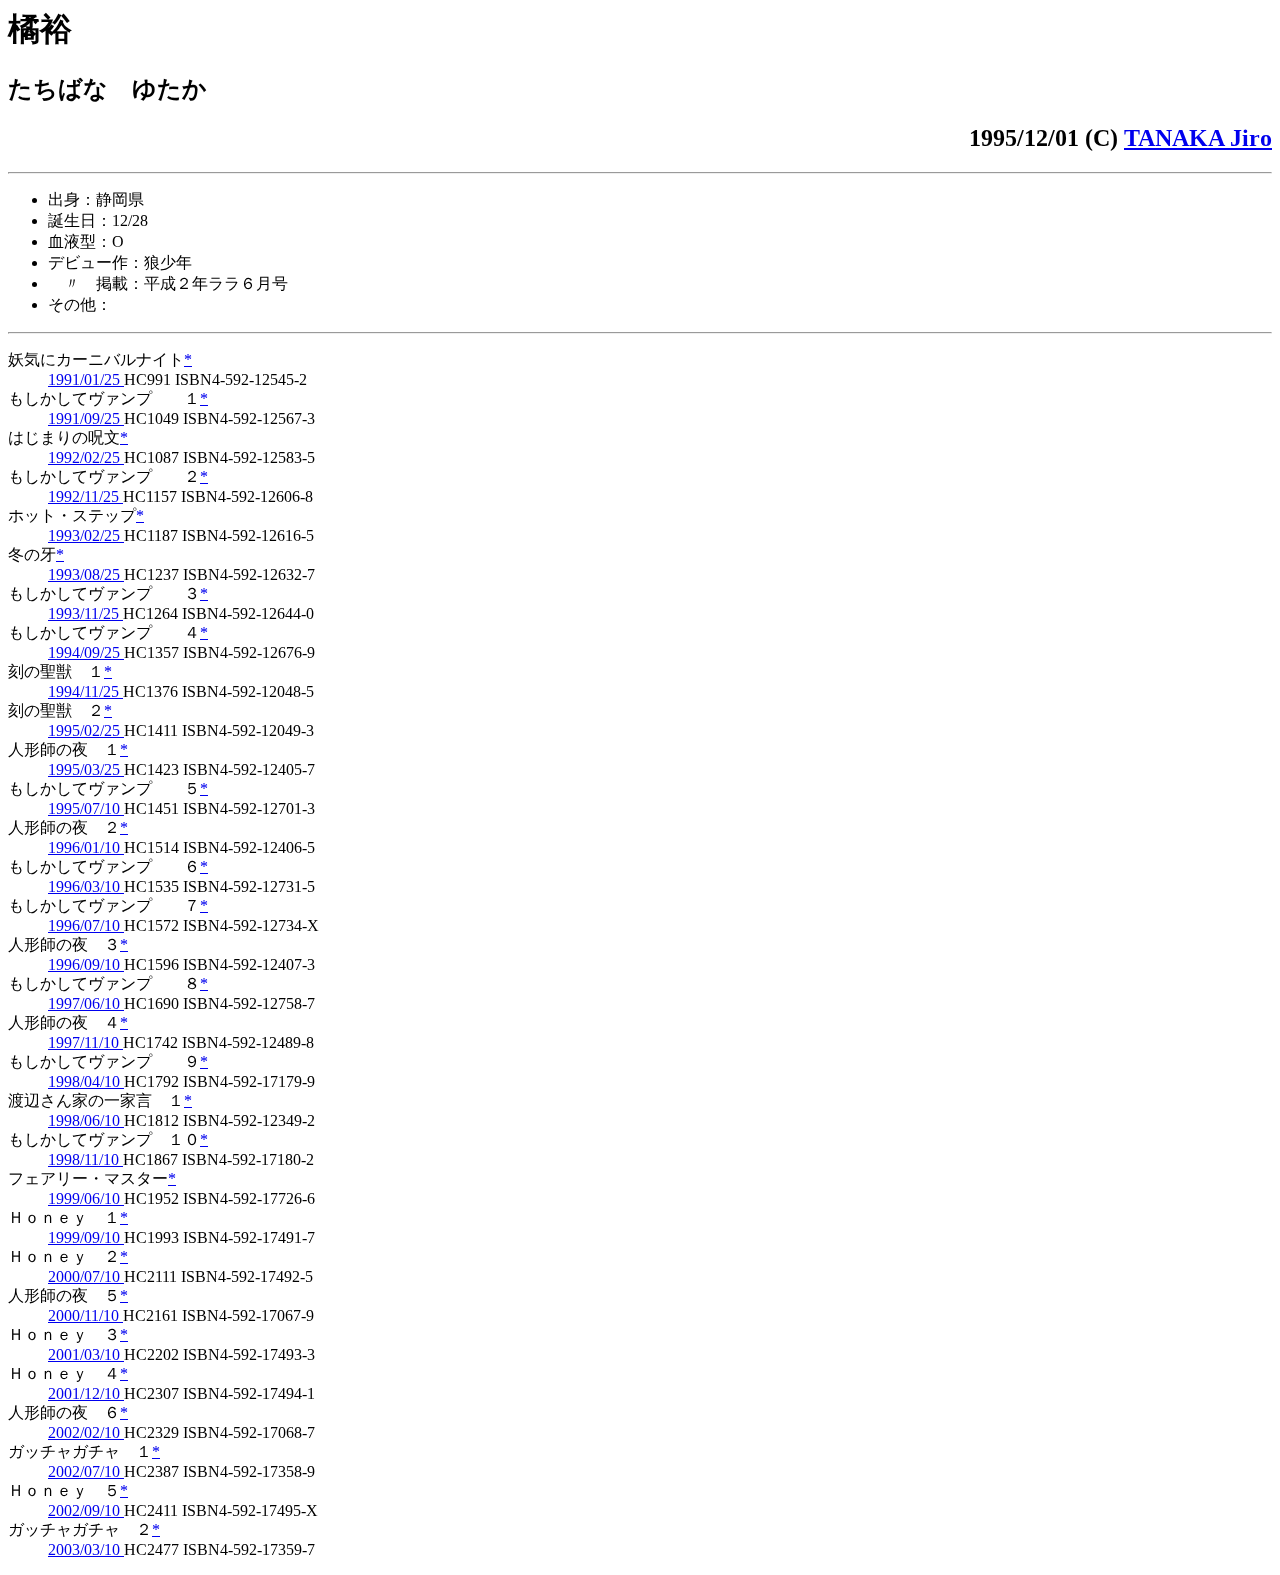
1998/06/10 (86, 1120)
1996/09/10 (86, 964)
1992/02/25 (86, 457)
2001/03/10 (86, 1354)
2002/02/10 (86, 1432)
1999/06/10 (86, 1198)
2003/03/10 (86, 1549)
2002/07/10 (86, 1471)
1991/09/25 (86, 418)
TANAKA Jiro (1198, 138)
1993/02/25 (86, 535)
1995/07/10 (86, 808)
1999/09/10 (86, 1237)
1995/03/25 (86, 769)
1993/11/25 (85, 613)
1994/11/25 (85, 691)
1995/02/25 (86, 730)
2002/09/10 (86, 1510)
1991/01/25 (86, 379)
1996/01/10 (86, 847)
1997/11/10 (85, 1042)
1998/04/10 (86, 1081)
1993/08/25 (86, 574)
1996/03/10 (86, 886)
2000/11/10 (85, 1315)
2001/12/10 (86, 1393)
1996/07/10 (86, 925)
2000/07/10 (86, 1276)
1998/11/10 (85, 1159)
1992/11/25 (85, 496)
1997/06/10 (86, 1003)
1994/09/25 (86, 652)
